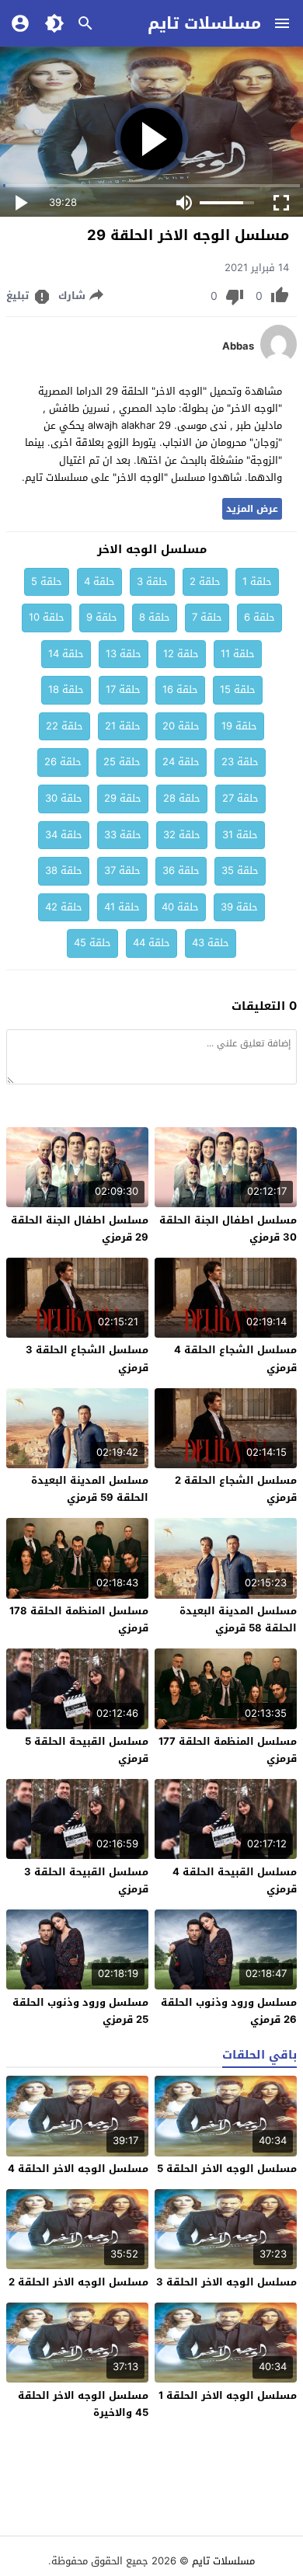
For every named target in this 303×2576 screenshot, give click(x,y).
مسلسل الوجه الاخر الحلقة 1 (228, 2395)
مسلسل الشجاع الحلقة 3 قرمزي (87, 1358)
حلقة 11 (238, 654)
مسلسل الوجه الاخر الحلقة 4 (78, 2169)
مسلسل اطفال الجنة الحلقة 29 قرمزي (80, 1229)
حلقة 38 (64, 870)
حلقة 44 (151, 943)
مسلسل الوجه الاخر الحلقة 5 (227, 2169)
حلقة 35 (240, 870)
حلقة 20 (181, 726)
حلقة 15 (238, 689)
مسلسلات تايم (204, 23)
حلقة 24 (181, 762)
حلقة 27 (240, 798)
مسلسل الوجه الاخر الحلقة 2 (78, 2282)
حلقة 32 (182, 835)
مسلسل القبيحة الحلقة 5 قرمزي (87, 1750)
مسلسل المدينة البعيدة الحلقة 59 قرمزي (90, 1489)
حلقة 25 (122, 762)
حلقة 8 (155, 617)
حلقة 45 (92, 943)
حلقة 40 (180, 907)
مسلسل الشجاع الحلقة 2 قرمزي (236, 1489)
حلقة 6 (259, 617)
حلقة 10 (47, 617)
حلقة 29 (123, 798)
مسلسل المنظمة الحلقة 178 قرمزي (79, 1619)
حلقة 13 (124, 654)
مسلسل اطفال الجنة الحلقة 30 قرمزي (228, 1229)
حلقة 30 (64, 798)
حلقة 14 (66, 654)
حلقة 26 (63, 762)
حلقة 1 (257, 581)
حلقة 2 (205, 581)
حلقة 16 (180, 689)
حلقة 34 (64, 835)
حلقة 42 (64, 907)
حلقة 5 (47, 581)
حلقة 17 (123, 689)
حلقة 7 (207, 617)
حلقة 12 (181, 654)
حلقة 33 (123, 835)
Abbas (238, 346)
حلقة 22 (64, 726)
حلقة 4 (99, 581)
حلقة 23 (240, 762)
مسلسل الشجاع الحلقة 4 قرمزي (235, 1358)
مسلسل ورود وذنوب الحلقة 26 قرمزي (229, 2011)
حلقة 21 (123, 726)
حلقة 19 (239, 726)
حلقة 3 (152, 581)
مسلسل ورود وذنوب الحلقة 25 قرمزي (80, 2011)
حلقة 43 (211, 943)
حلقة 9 (102, 617)
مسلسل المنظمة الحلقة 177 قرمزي (228, 1750)
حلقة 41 (122, 907)
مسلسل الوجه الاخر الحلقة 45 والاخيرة (83, 2404)
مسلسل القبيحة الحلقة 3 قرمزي (86, 1880)
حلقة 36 (181, 870)
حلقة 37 (122, 870)
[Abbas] (279, 360)
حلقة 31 (240, 835)
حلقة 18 (66, 689)
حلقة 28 (182, 798)
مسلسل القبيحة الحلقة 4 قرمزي (235, 1880)
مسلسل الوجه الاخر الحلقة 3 (226, 2282)
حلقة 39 (239, 907)
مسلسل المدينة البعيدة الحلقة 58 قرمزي (238, 1619)
